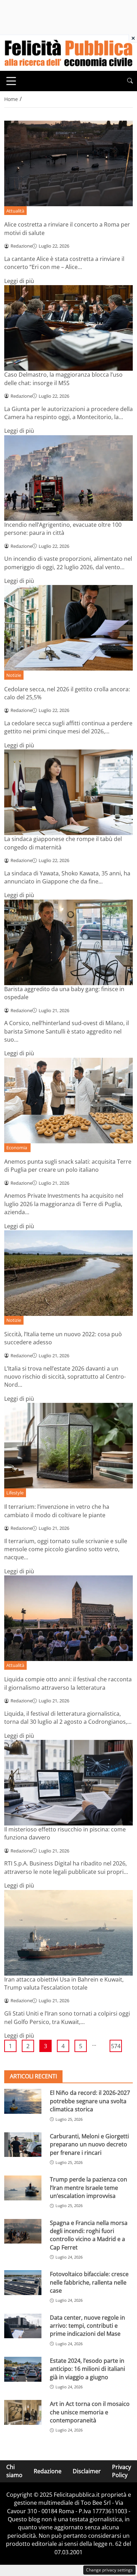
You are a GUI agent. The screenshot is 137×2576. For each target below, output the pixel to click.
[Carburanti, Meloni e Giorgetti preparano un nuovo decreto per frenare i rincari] (23, 2145)
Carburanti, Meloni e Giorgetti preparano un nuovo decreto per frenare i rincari (89, 2144)
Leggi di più (19, 281)
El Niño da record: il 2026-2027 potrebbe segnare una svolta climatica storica (90, 2101)
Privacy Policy (122, 2471)
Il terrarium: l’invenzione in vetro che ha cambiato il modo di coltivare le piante (57, 1511)
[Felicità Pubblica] (68, 52)
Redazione (48, 2471)
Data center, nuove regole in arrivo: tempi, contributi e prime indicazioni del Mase (87, 2326)
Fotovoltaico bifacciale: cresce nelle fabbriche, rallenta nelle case (89, 2282)
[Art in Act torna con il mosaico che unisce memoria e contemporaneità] (23, 2412)
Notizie (14, 675)
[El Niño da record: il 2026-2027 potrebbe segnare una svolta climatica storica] (23, 2101)
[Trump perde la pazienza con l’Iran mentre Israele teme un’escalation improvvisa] (23, 2188)
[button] (130, 81)
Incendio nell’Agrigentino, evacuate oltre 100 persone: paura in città (63, 529)
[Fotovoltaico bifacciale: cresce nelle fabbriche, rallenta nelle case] (23, 2283)
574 (116, 2046)
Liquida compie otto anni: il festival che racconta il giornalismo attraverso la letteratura (68, 1683)
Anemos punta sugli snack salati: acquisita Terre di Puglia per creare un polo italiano (68, 1166)
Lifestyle (15, 1493)
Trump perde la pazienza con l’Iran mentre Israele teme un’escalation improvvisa (89, 2188)
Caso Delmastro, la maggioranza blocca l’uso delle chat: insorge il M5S (63, 379)
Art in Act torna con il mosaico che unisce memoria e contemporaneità (90, 2412)
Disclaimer (87, 2471)
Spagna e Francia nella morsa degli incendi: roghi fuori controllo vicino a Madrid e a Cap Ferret (89, 2235)
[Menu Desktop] (11, 81)
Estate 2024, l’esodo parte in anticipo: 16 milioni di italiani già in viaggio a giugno (87, 2369)
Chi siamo (14, 2471)
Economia (17, 1148)
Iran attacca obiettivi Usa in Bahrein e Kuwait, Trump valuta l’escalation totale (64, 1983)
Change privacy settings (109, 2570)
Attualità (15, 211)
